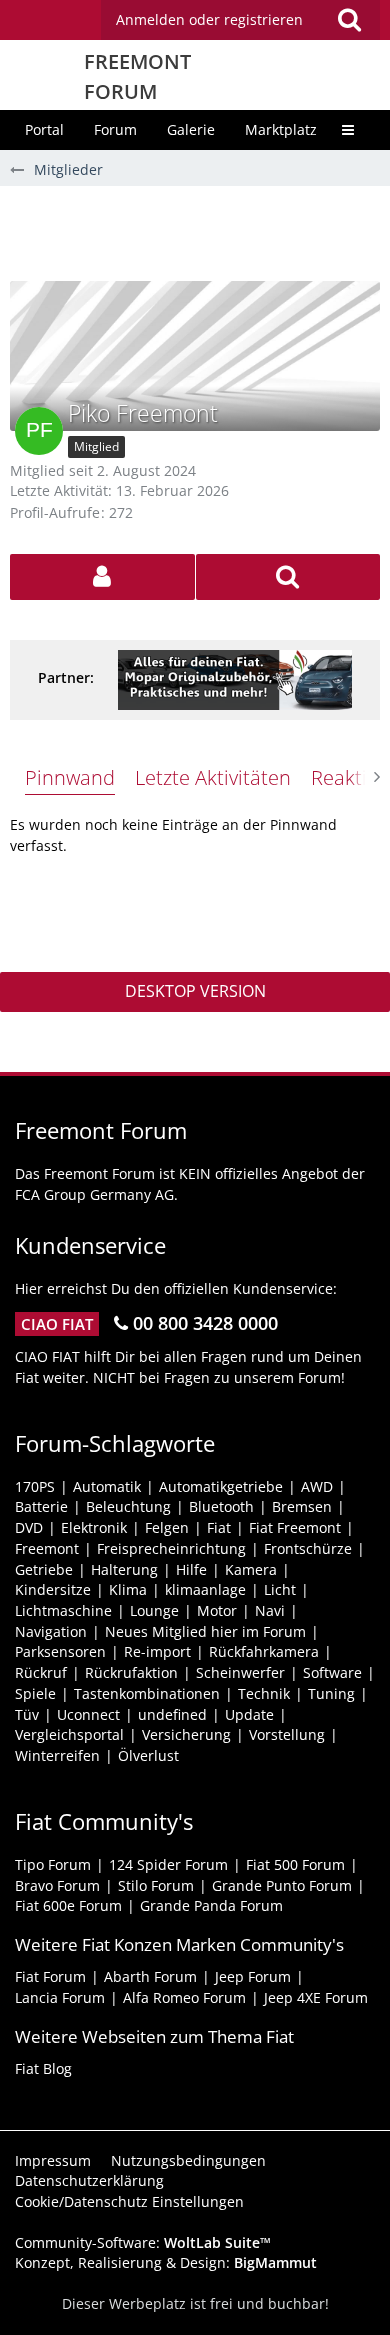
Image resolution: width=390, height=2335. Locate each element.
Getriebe (44, 1569)
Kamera (251, 1569)
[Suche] (349, 20)
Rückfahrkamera (264, 1651)
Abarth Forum (150, 1976)
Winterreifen (57, 1755)
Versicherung (186, 1734)
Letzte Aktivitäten (213, 777)
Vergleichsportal (69, 1734)
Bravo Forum (57, 1885)
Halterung (124, 1569)
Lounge (154, 1610)
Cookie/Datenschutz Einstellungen (129, 2201)
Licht (280, 1589)
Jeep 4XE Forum (316, 1997)
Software (332, 1672)
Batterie (41, 1506)
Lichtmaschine (63, 1610)
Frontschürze (308, 1548)
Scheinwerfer (240, 1672)
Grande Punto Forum (282, 1885)
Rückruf (41, 1672)
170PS (35, 1486)
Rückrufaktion (131, 1672)
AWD (317, 1486)
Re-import (157, 1651)
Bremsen (302, 1506)
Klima (128, 1589)
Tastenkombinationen (147, 1693)
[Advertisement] (200, 231)
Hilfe (191, 1569)
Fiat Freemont (295, 1527)
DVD (29, 1527)
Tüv (27, 1714)
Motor (217, 1610)
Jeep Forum (253, 1976)
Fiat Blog (43, 2068)
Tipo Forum (53, 1864)
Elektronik (94, 1527)
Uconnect (88, 1714)
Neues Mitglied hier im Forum (205, 1631)
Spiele (35, 1693)
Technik (264, 1693)
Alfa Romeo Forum (184, 1997)
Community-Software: (143, 2242)
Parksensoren (60, 1651)
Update (249, 1714)
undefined (172, 1714)
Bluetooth (221, 1506)
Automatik (107, 1486)
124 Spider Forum (168, 1864)
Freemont (47, 1548)
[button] (240, 20)
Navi (270, 1610)
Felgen (167, 1527)
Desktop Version (195, 991)
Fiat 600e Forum (68, 1905)
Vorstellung (287, 1734)
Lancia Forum (60, 1997)
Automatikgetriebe (221, 1486)
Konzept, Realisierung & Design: (166, 2262)
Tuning (331, 1693)
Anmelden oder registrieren (209, 19)
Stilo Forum (156, 1885)
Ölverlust (148, 1755)
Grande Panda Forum (211, 1905)
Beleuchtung (128, 1506)
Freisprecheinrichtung (171, 1548)
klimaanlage (205, 1589)
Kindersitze (53, 1589)
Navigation (51, 1631)
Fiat (219, 1527)
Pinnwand (70, 777)
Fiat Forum (50, 1976)
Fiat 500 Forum (295, 1864)
